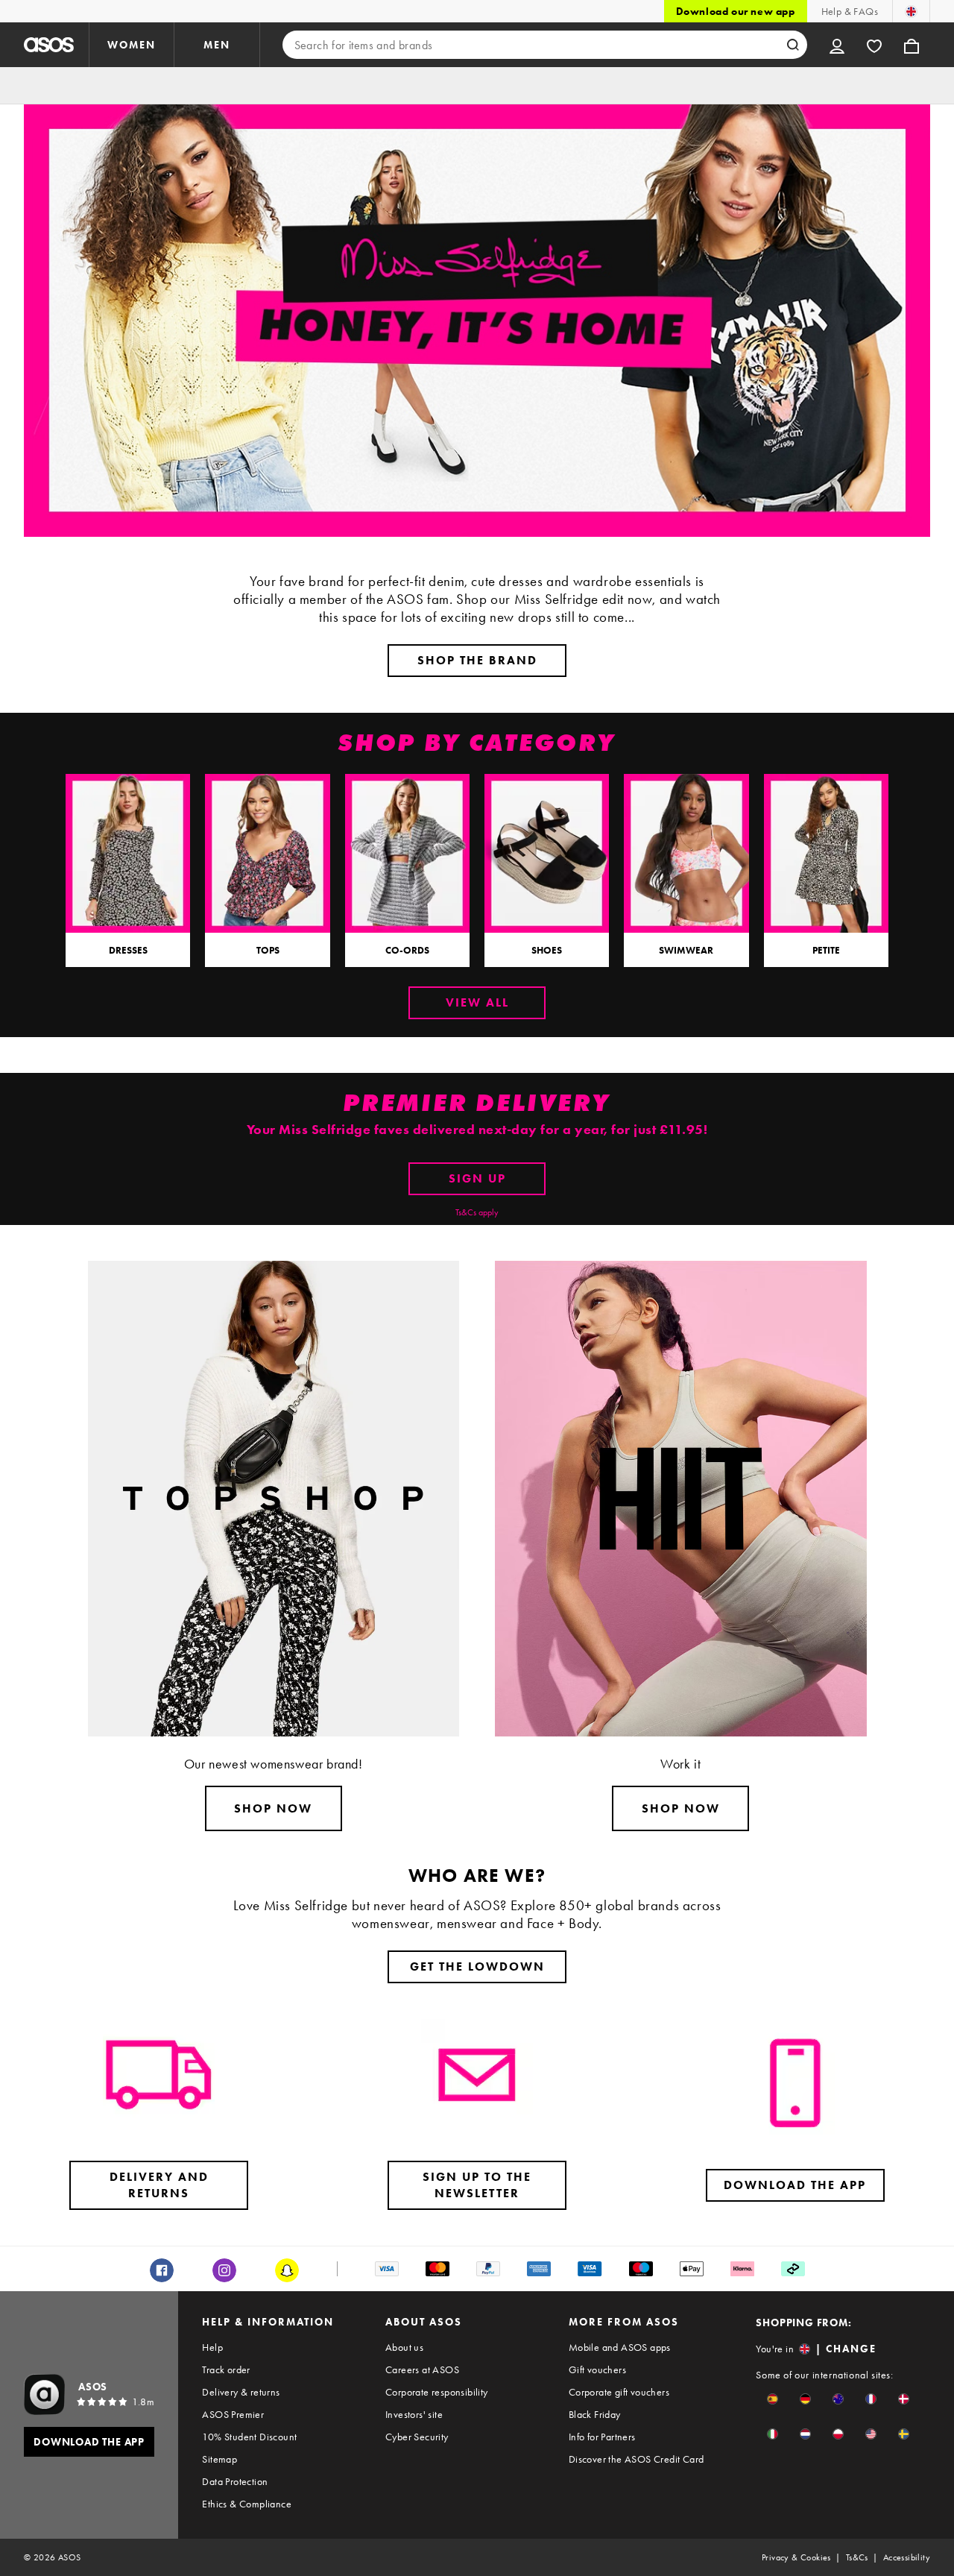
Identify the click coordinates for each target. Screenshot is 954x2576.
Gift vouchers (597, 2369)
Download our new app (736, 11)
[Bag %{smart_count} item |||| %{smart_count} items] (912, 45)
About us (404, 2347)
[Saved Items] (874, 45)
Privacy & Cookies (796, 2557)
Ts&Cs (857, 2557)
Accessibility (907, 2557)
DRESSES (128, 950)
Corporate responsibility (437, 2392)
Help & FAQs (850, 11)
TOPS (268, 950)
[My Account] (837, 45)
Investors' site (414, 2414)
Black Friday (595, 2414)
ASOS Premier (233, 2414)
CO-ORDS (407, 950)
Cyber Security (417, 2437)
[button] (773, 2399)
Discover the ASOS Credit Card (636, 2459)
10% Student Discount (249, 2437)
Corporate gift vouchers (619, 2392)
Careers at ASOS (422, 2369)
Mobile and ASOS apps (620, 2347)
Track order (226, 2369)
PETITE (826, 950)
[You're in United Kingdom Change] (911, 11)
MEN (217, 45)
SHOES (547, 950)
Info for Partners (602, 2437)
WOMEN (132, 45)
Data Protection (235, 2481)
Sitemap (219, 2459)
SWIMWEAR (686, 950)
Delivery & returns (241, 2392)
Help (212, 2347)
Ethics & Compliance (247, 2504)
